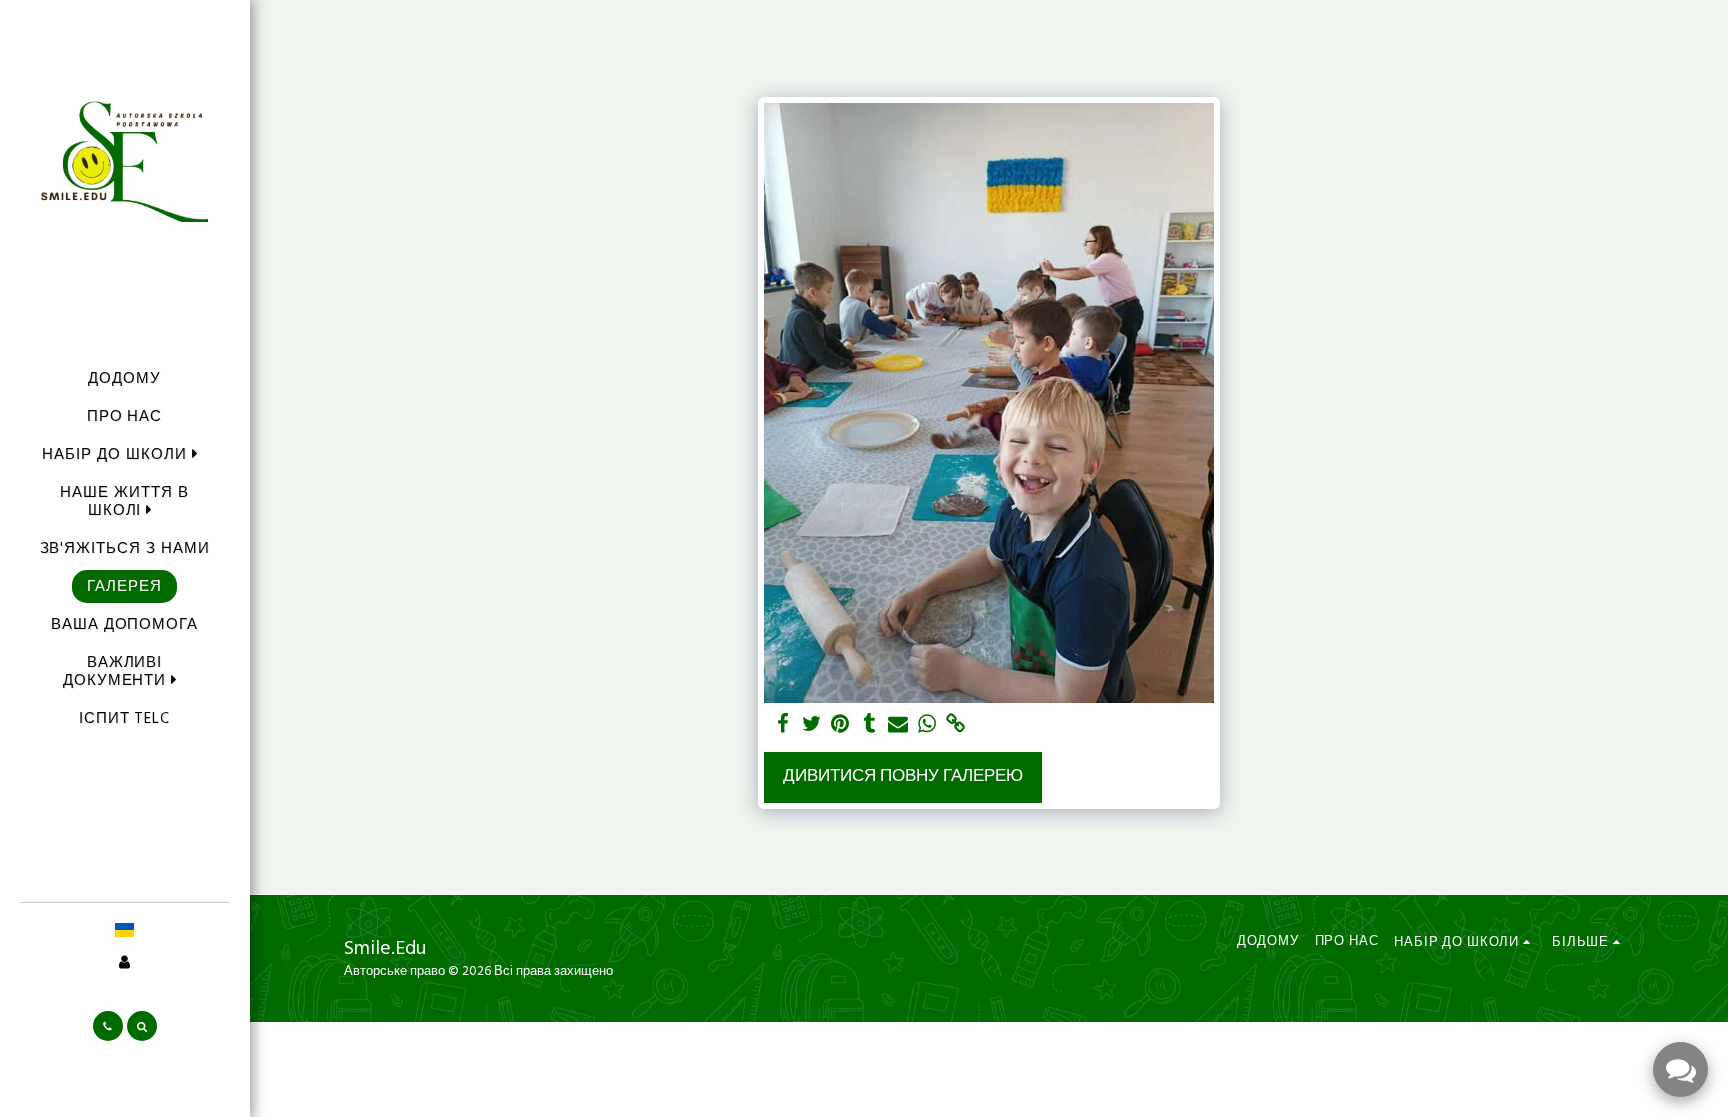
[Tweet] (811, 725)
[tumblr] (869, 725)
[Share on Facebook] (782, 725)
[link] (956, 725)
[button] (124, 454)
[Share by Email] (898, 725)
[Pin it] (840, 725)
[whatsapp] (927, 725)
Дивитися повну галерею (903, 777)
